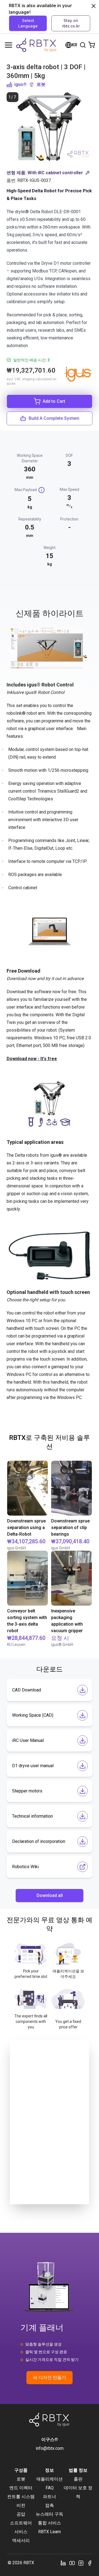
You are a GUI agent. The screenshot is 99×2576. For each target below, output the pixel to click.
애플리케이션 (50, 2479)
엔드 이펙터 (21, 2488)
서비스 (21, 2532)
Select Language (28, 23)
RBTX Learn (50, 2532)
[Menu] (9, 45)
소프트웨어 (21, 2523)
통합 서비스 (50, 2523)
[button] (50, 173)
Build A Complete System (54, 418)
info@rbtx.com (50, 2448)
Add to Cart (54, 401)
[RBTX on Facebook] (90, 2563)
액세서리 (21, 2540)
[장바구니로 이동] (92, 45)
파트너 (50, 2497)
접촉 (50, 2505)
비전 (21, 2505)
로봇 (41, 84)
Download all (50, 1895)
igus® (20, 84)
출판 (78, 2479)
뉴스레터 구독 (50, 2514)
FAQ (50, 2488)
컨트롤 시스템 (21, 2497)
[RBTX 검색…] (83, 45)
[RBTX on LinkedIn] (63, 2563)
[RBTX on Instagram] (81, 2563)
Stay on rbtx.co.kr (71, 23)
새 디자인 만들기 (50, 2377)
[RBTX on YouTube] (72, 2563)
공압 (21, 2514)
